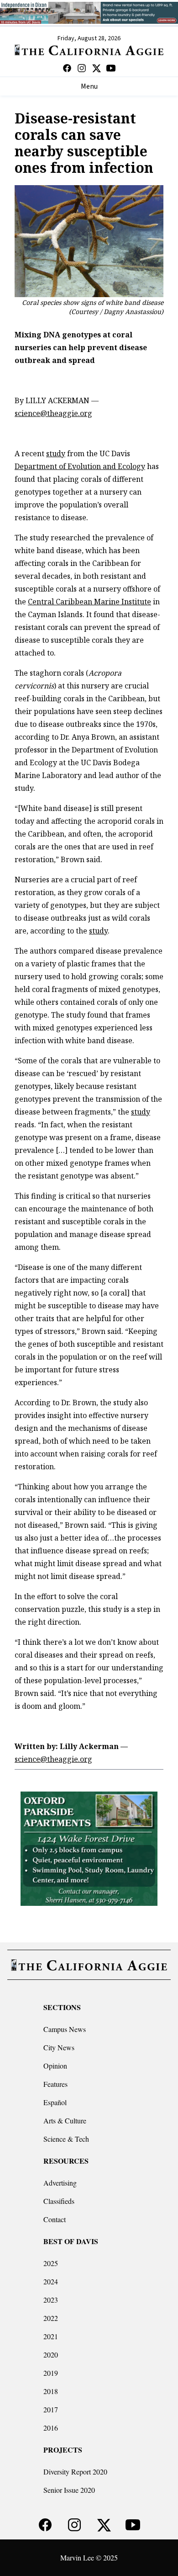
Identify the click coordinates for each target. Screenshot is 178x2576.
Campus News (65, 2029)
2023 (51, 2300)
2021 (51, 2336)
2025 (51, 2263)
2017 (51, 2409)
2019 (51, 2373)
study (56, 453)
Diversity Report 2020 (75, 2472)
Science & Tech (66, 2139)
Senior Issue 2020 (69, 2490)
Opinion (55, 2066)
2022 (51, 2318)
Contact (55, 2219)
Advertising (60, 2183)
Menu (89, 86)
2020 (51, 2355)
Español (55, 2102)
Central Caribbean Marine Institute (89, 602)
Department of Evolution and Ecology (80, 466)
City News (59, 2047)
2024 (51, 2281)
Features (55, 2084)
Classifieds (59, 2201)
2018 (51, 2391)
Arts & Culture (65, 2120)
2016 (51, 2428)
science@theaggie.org (53, 413)
